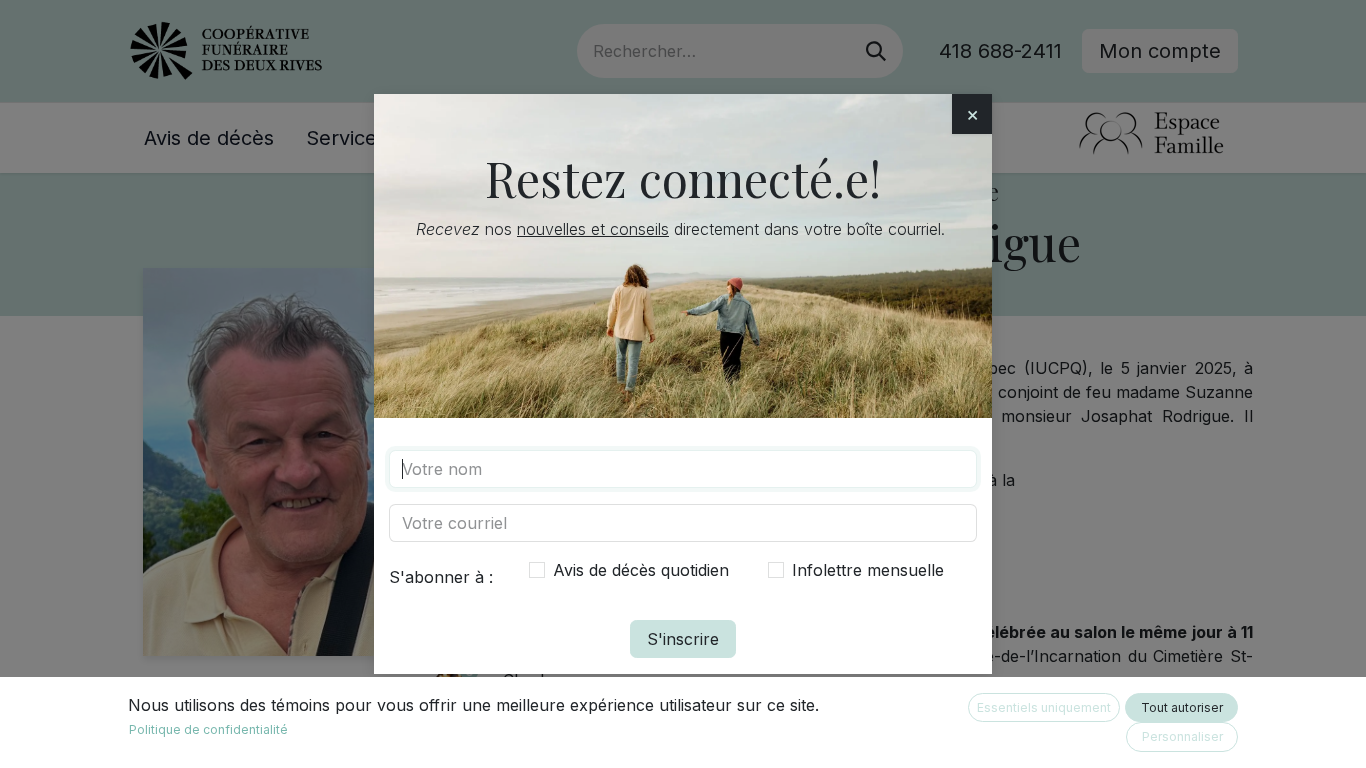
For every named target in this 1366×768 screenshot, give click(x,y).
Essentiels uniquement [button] (1044, 707)
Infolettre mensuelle (868, 570)
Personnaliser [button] (1182, 736)
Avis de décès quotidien (641, 570)
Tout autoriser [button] (1182, 707)
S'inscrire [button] (683, 639)
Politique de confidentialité (208, 729)
